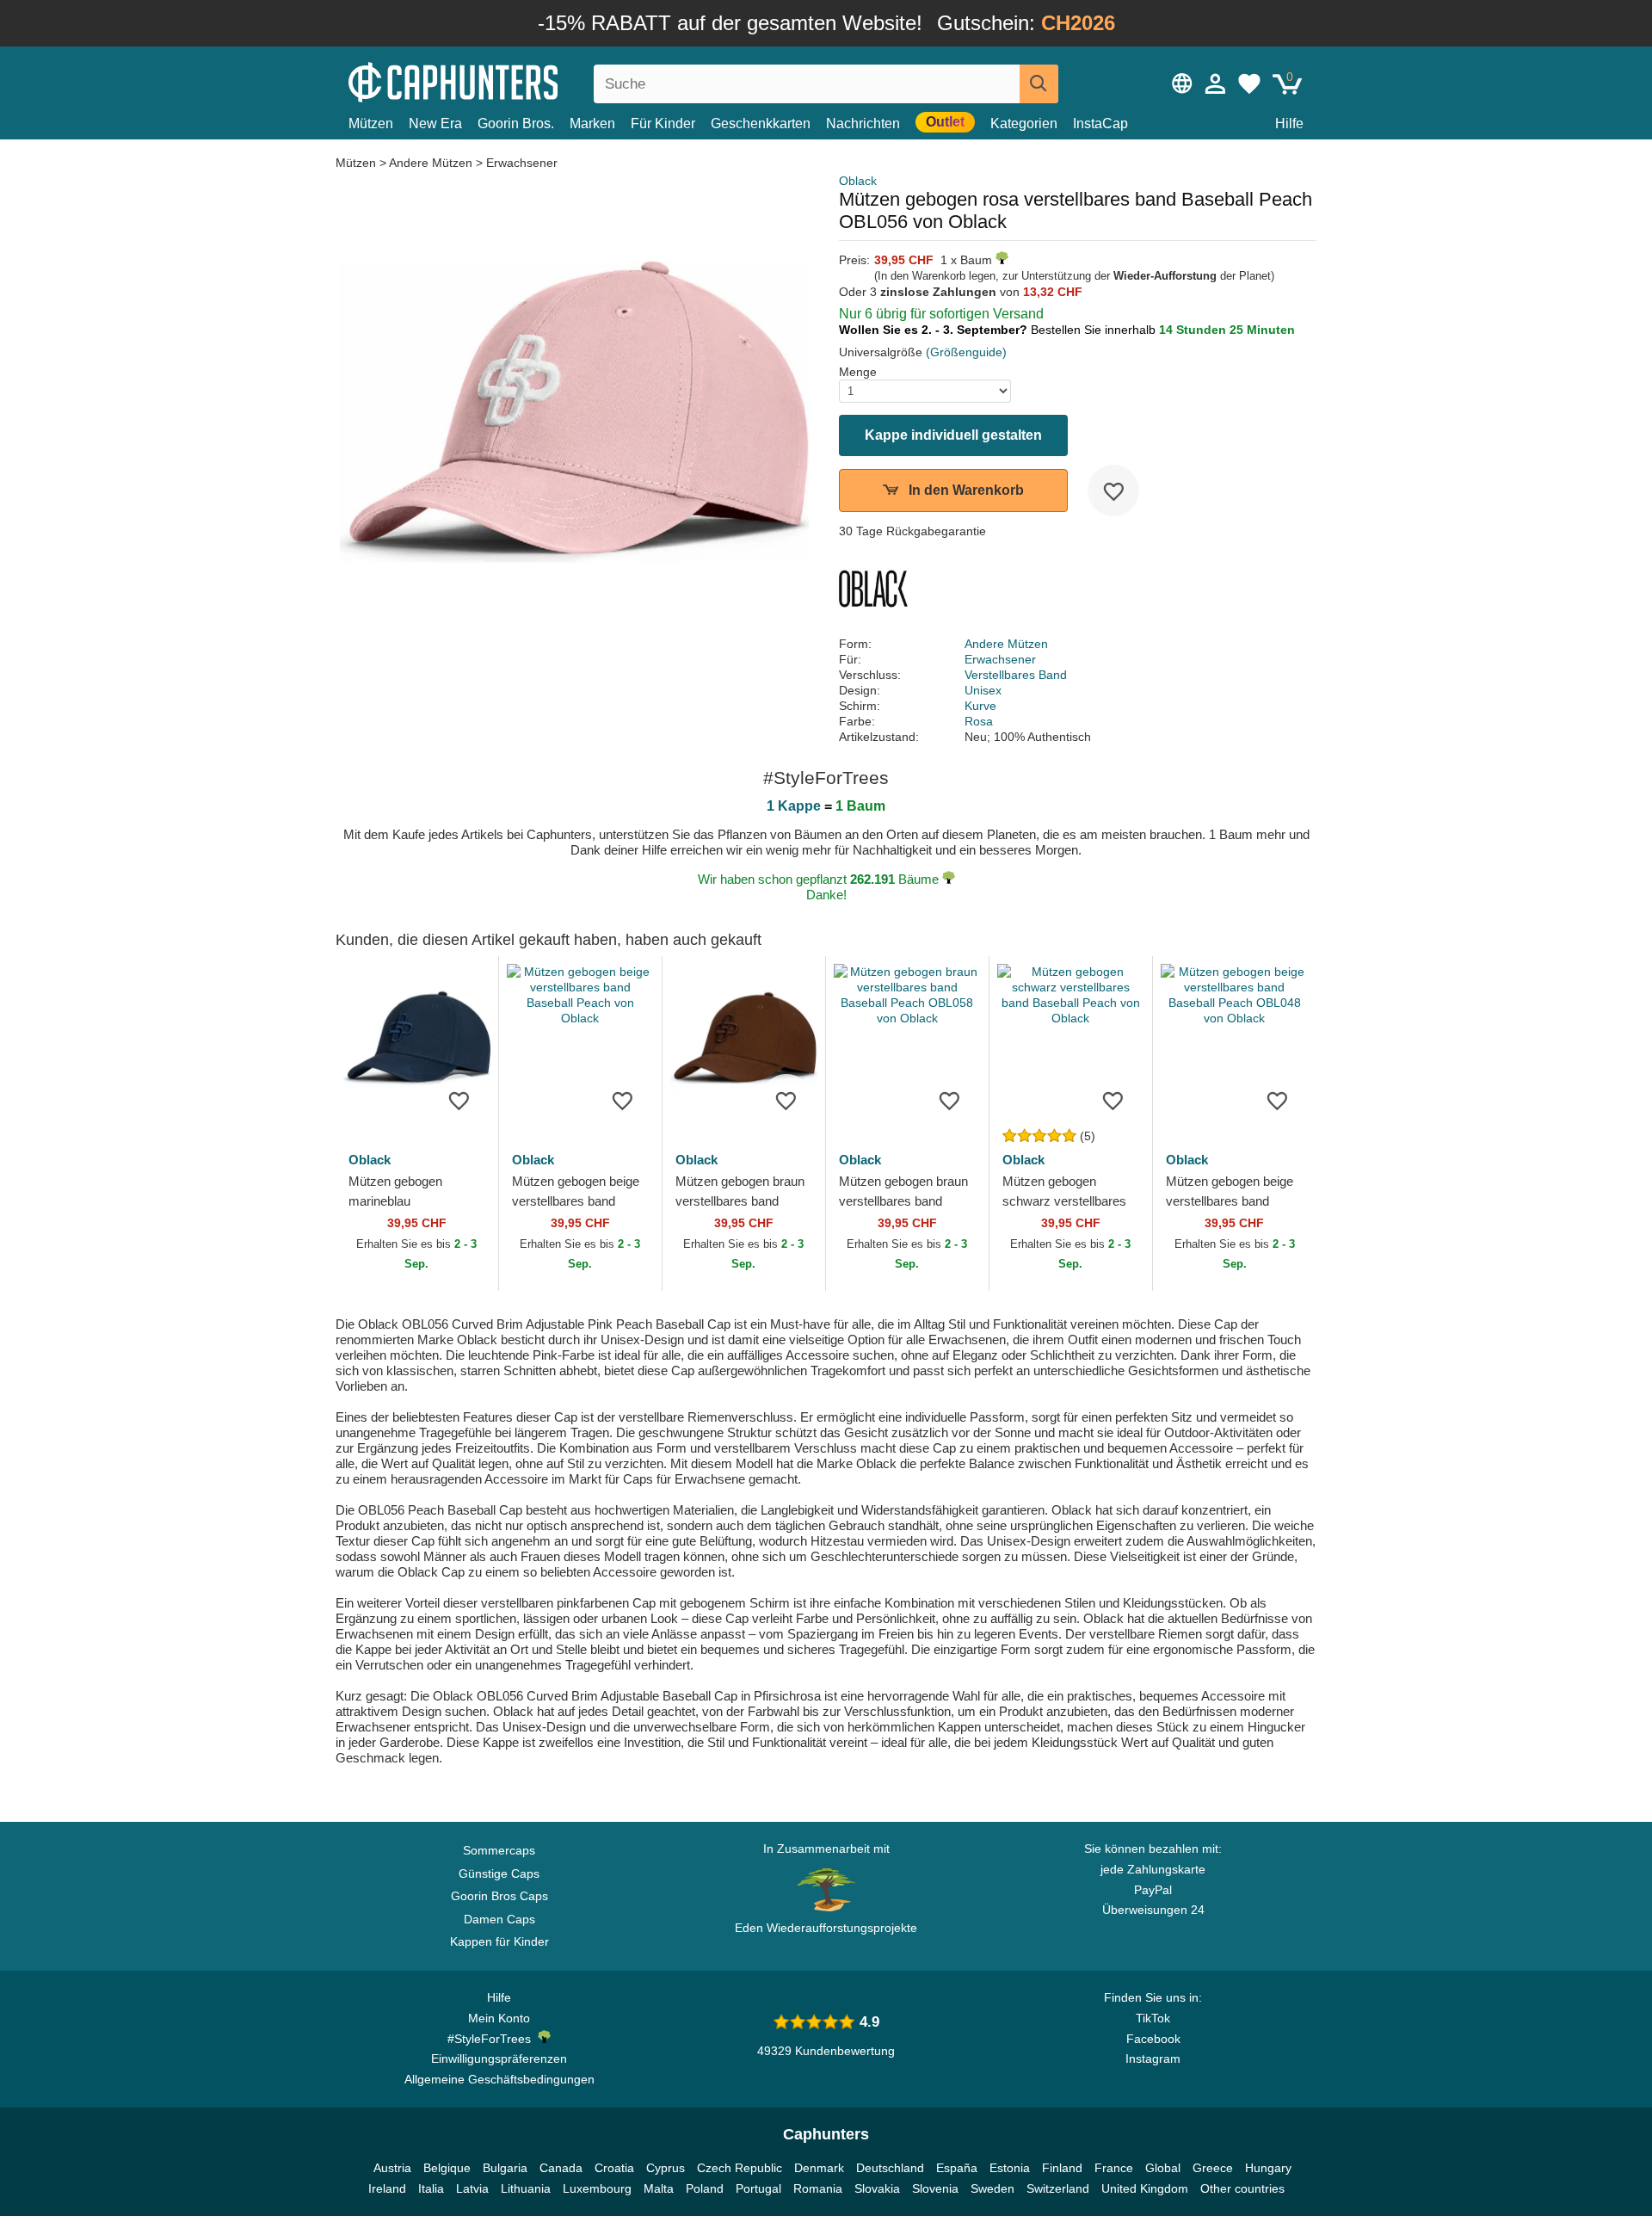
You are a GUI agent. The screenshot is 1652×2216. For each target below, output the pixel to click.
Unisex (983, 690)
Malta (659, 2188)
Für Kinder (663, 123)
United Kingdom (1145, 2188)
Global (1163, 2168)
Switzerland (1058, 2188)
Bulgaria (505, 2168)
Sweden (992, 2188)
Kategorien (1024, 123)
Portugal (758, 2188)
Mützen (371, 123)
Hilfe (1289, 123)
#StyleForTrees (493, 2039)
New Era (435, 123)
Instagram (1153, 2059)
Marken (592, 123)
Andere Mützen (431, 163)
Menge (858, 372)
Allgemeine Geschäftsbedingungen (499, 2079)
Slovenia (935, 2188)
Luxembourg (597, 2188)
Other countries (1242, 2188)
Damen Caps (499, 1919)
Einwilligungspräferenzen (499, 2059)
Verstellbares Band (1016, 675)
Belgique (447, 2168)
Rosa (979, 721)
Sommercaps (499, 1850)
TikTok (1153, 2018)
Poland (705, 2188)
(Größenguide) (966, 352)
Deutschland (890, 2168)
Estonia (1010, 2168)
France (1114, 2168)
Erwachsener (522, 163)
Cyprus (666, 2168)
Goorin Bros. (516, 123)
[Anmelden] (1216, 83)
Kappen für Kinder (499, 1941)
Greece (1213, 2168)
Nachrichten (863, 123)
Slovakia (877, 2188)
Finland (1062, 2168)
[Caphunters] (499, 80)
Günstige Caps (499, 1873)
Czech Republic (740, 2168)
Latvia (472, 2188)
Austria (392, 2168)
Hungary (1268, 2168)
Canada (561, 2168)
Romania (818, 2188)
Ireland (387, 2188)
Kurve (980, 706)
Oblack (858, 181)
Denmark (819, 2168)
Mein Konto (499, 2018)
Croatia (614, 2168)
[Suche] (1039, 84)
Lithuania (526, 2188)
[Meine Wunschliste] (1249, 83)
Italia (431, 2188)
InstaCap (1100, 123)
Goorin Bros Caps (499, 1896)
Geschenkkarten (761, 123)
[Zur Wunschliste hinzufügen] (1113, 491)
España (957, 2168)
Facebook (1153, 2039)
